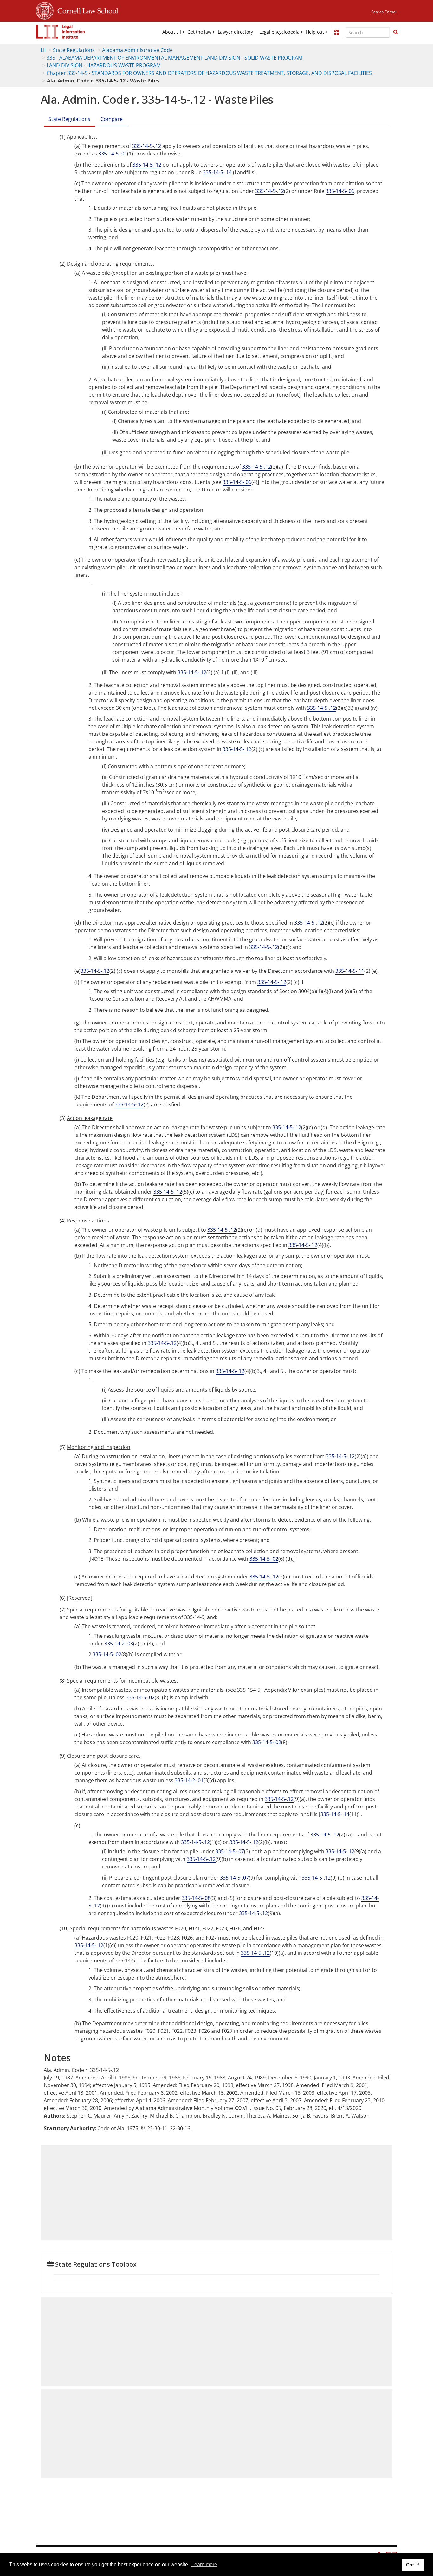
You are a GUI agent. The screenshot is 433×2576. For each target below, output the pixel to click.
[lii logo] (61, 32)
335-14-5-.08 (196, 1898)
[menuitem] (172, 32)
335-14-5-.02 (264, 1559)
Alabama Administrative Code (137, 50)
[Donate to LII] (337, 32)
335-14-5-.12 (147, 146)
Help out (315, 32)
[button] (396, 32)
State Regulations (74, 50)
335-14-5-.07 (230, 1851)
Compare (112, 119)
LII (43, 50)
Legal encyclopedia (279, 32)
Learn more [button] (204, 2564)
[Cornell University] (45, 10)
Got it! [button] (413, 2565)
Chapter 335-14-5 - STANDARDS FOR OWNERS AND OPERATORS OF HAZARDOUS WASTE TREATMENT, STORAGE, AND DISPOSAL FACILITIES (209, 73)
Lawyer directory (235, 32)
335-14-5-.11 (350, 971)
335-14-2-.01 (189, 1780)
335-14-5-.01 (113, 154)
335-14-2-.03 (119, 1644)
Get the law (199, 32)
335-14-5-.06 (340, 191)
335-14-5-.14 (217, 172)
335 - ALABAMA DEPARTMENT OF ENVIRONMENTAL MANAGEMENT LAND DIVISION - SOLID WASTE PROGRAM (174, 58)
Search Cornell (384, 12)
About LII (172, 32)
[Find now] (396, 32)
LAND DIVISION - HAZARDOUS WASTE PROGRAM (104, 65)
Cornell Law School (86, 10)
